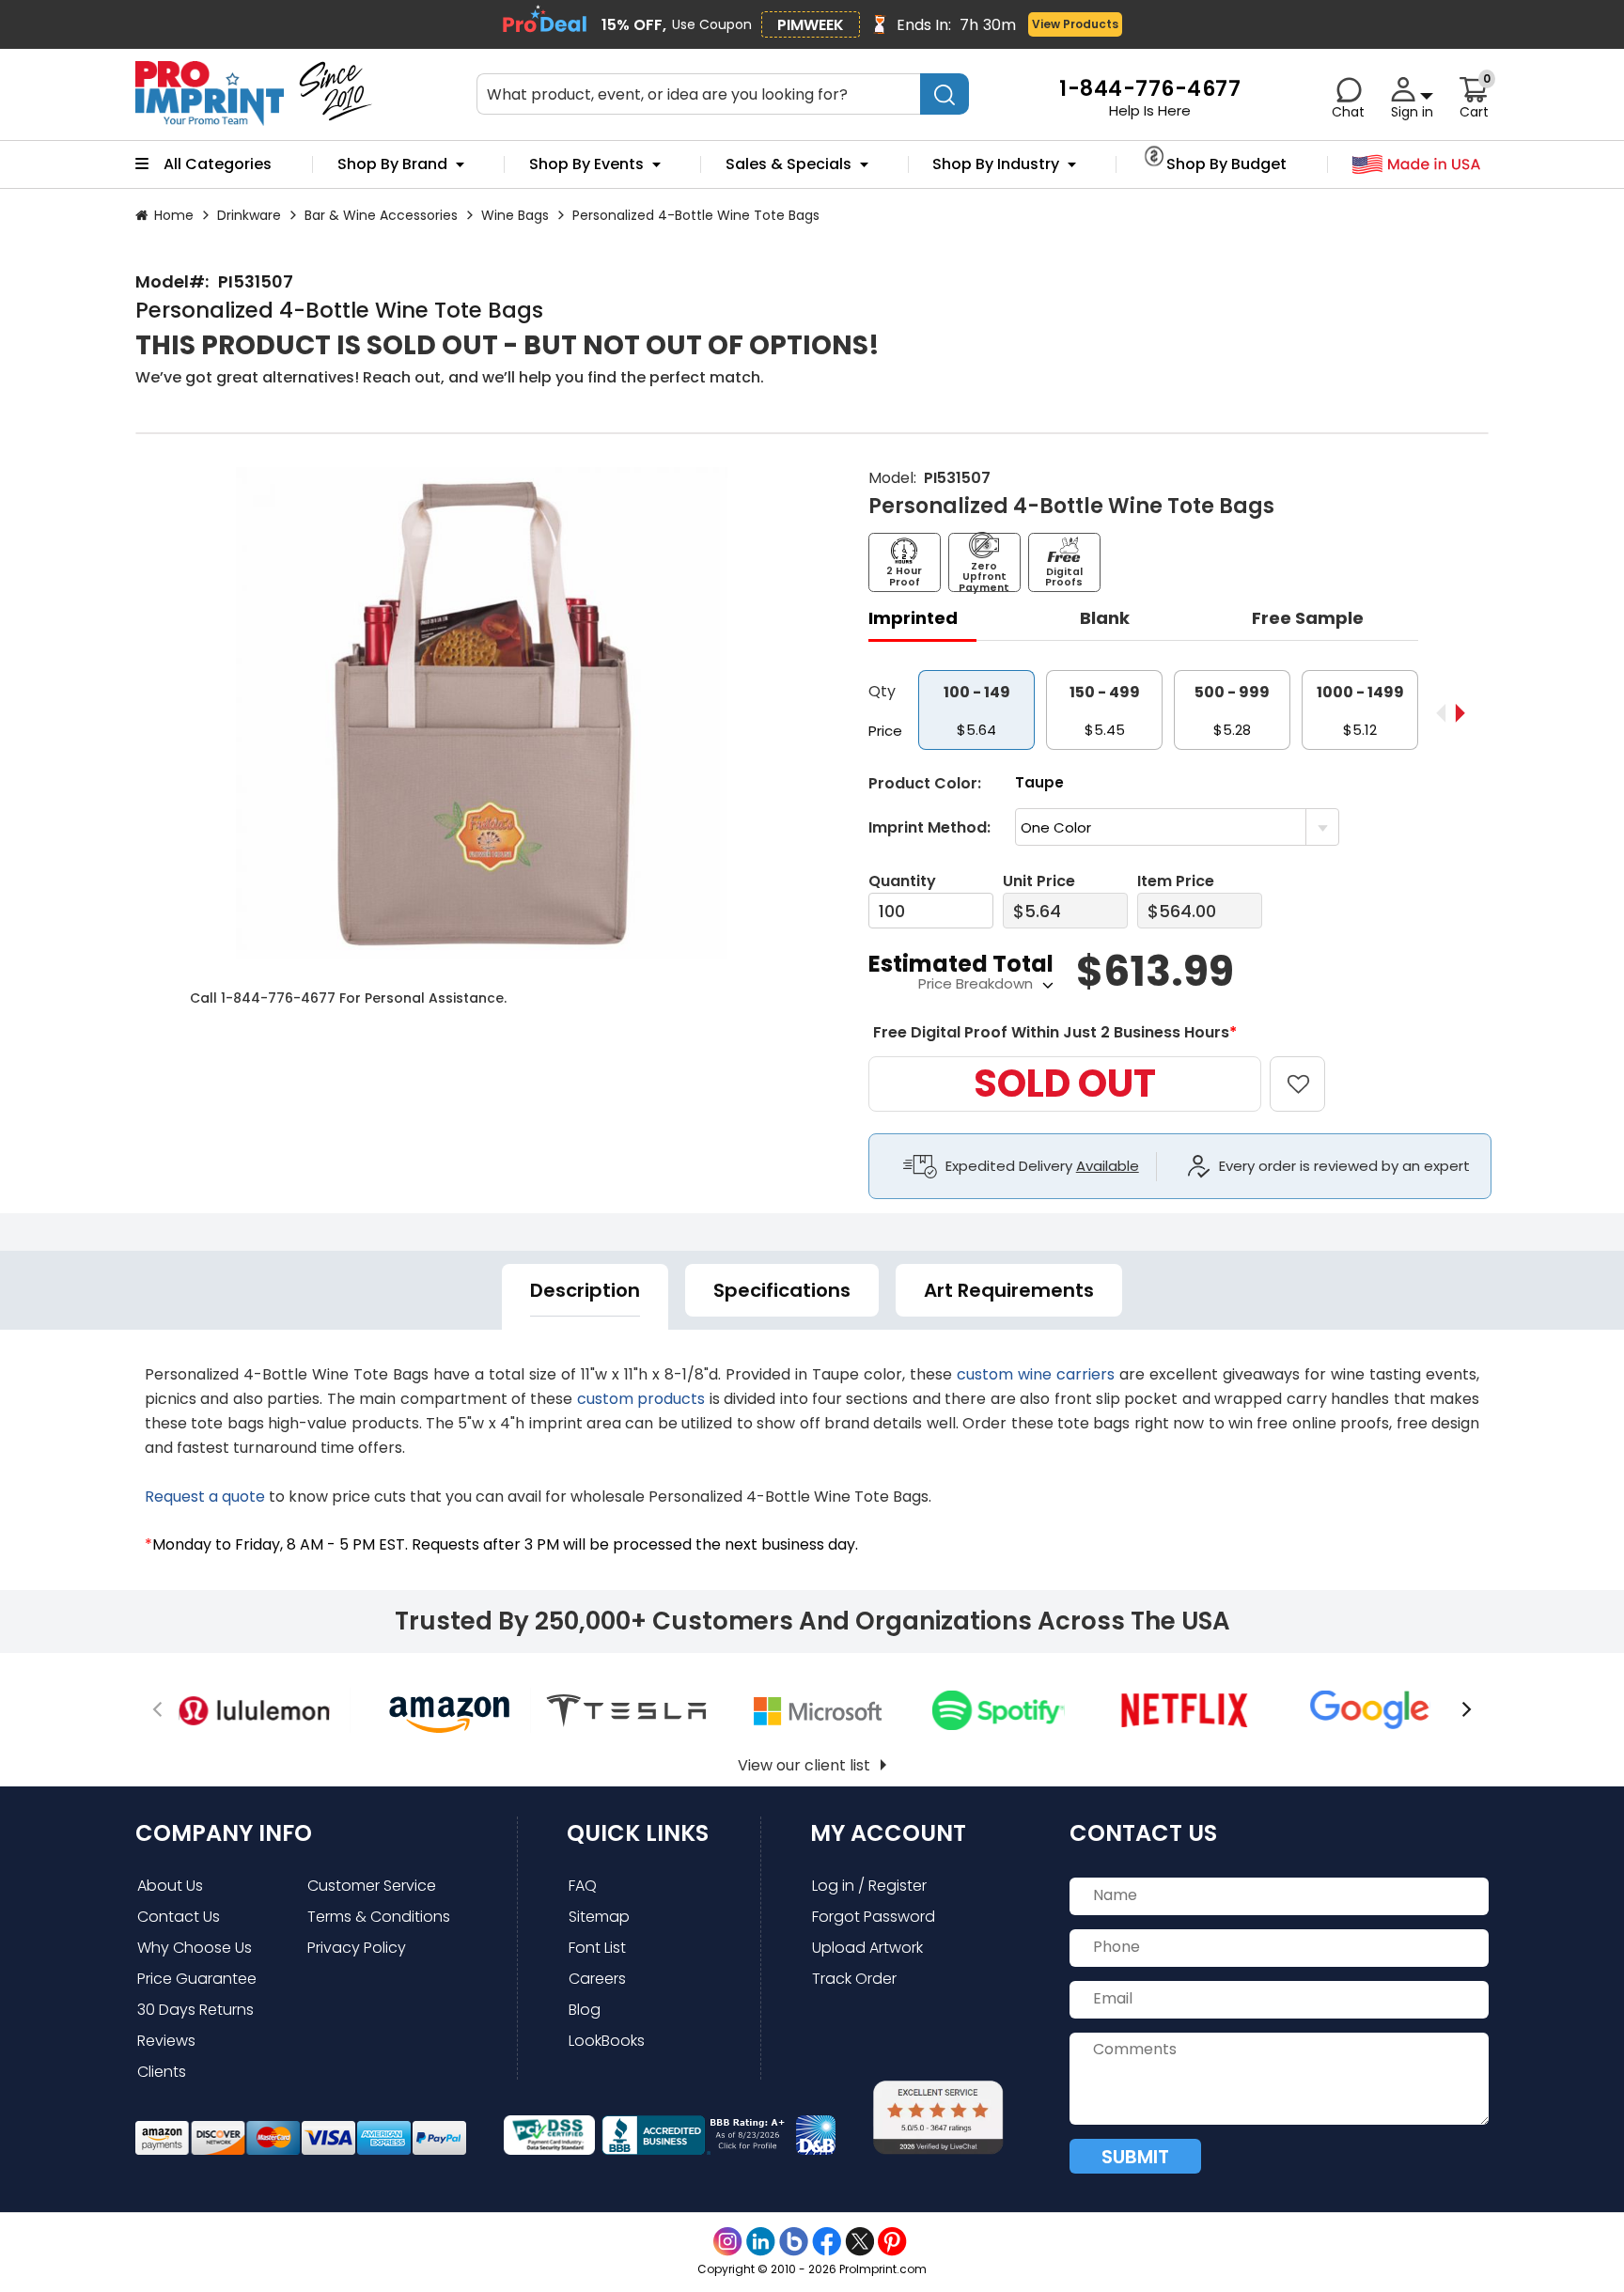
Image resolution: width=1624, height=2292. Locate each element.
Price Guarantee (197, 1979)
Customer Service (372, 1886)
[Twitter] (859, 2242)
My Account (888, 1833)
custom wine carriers (1036, 1374)
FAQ (583, 1886)
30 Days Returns (195, 2010)
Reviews (166, 2041)
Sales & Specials (789, 164)
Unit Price (1039, 881)
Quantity (902, 881)
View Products (1075, 24)
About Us (170, 1886)
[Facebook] (827, 2242)
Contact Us (179, 1917)
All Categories (218, 164)
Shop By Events (586, 164)
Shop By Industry (996, 164)
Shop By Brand (392, 164)
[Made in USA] (1417, 165)
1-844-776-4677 (278, 998)
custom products (641, 1399)
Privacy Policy (357, 1948)
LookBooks (607, 2041)
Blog (585, 2010)
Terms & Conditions (379, 1917)
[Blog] (794, 2242)
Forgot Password (874, 1917)
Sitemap (599, 1917)
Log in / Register (869, 1886)
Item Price (1176, 881)
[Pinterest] (892, 2242)
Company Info (224, 1833)
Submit (1135, 2157)
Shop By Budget (1226, 164)
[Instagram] (728, 2242)
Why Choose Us (195, 1948)
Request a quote (205, 1497)
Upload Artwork (867, 1948)
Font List (597, 1948)
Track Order (854, 1979)
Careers (597, 1979)
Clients (162, 2072)
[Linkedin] (761, 2242)
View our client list (804, 1765)
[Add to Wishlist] (1309, 1071)
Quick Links (638, 1833)
